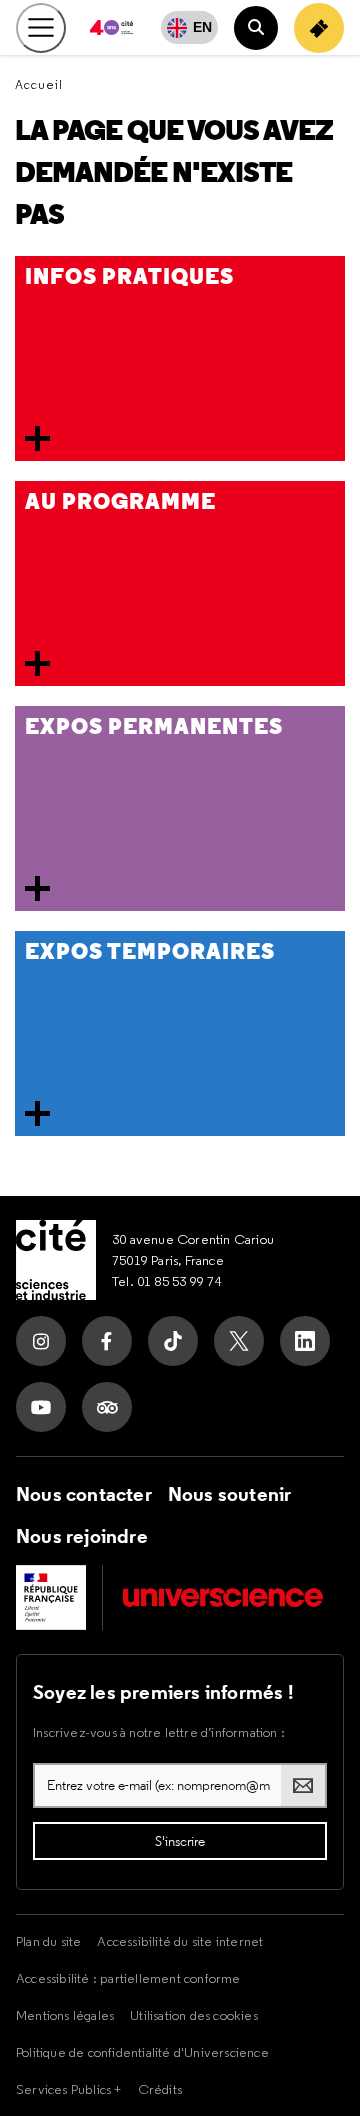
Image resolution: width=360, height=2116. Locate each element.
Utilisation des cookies (194, 2015)
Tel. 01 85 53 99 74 (167, 1281)
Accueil (39, 84)
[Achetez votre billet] (319, 28)
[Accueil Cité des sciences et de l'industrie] (56, 1260)
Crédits (160, 2089)
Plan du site (48, 1941)
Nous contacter (84, 1494)
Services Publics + (69, 2089)
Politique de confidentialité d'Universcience (142, 2052)
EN (202, 27)
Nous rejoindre (82, 1536)
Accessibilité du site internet (180, 1941)
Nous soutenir (230, 1494)
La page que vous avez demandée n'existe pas (174, 172)
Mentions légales (65, 2015)
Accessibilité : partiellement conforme (128, 1978)
